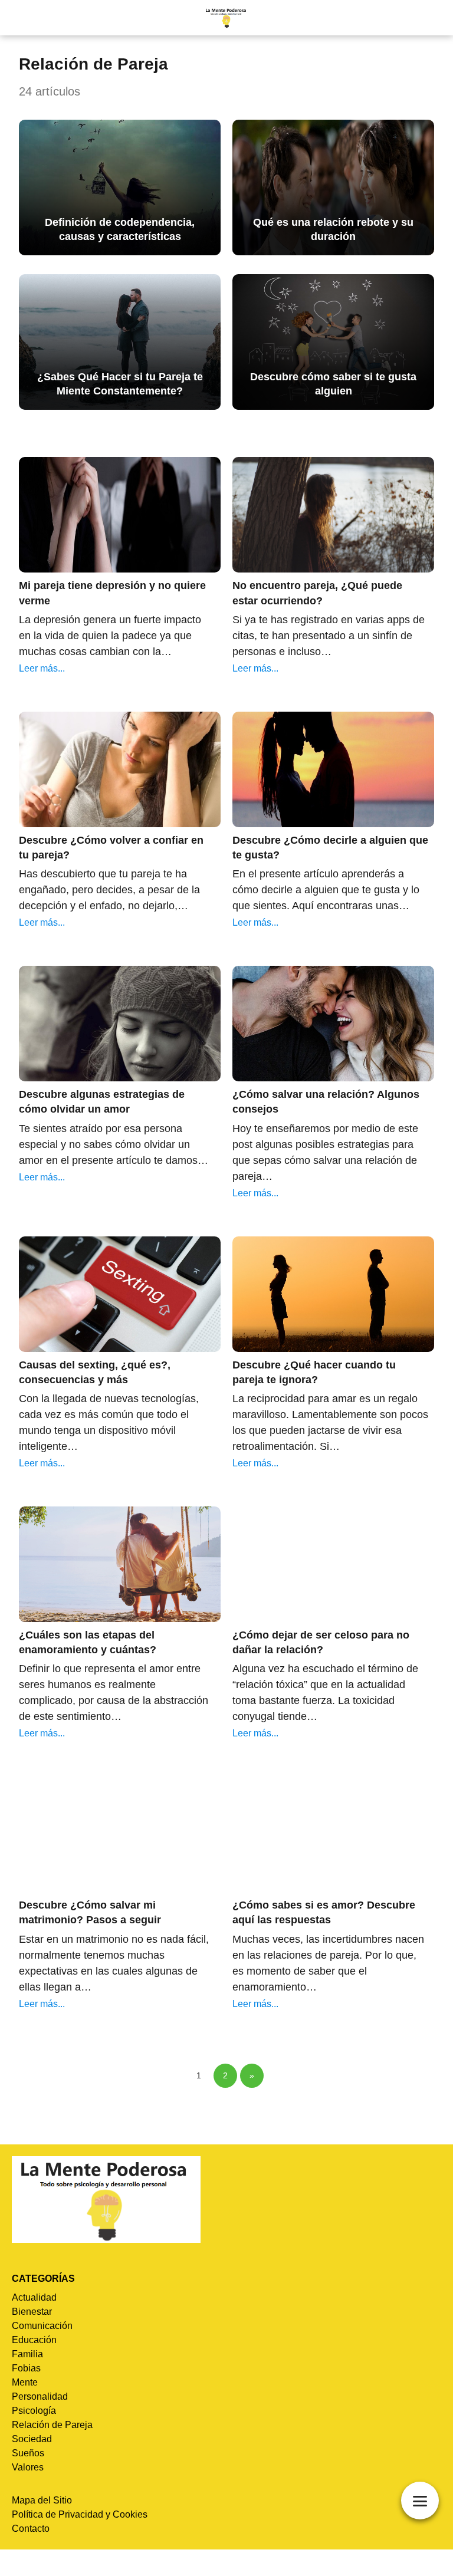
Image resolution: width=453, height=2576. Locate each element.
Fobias (26, 2368)
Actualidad (34, 2297)
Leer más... (42, 668)
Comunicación (42, 2326)
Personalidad (40, 2396)
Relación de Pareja (52, 2425)
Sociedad (32, 2439)
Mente (25, 2382)
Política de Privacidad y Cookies (80, 2514)
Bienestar (32, 2312)
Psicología (34, 2411)
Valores (28, 2467)
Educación (34, 2340)
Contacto (31, 2529)
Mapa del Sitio (42, 2500)
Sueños (28, 2453)
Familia (27, 2354)
